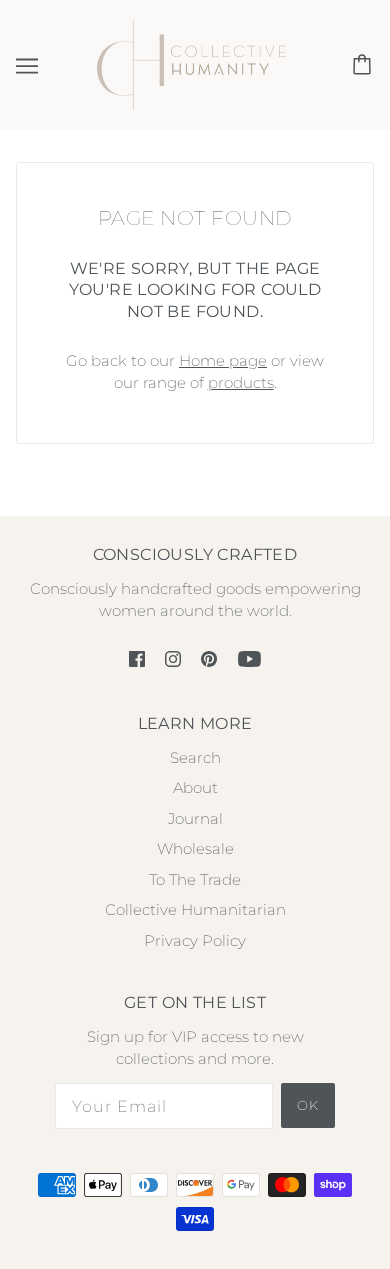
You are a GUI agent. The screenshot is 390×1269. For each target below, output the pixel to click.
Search (195, 757)
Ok (308, 1105)
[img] (137, 658)
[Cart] (365, 65)
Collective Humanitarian (195, 909)
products (241, 382)
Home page (223, 360)
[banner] (191, 63)
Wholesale (195, 848)
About (195, 787)
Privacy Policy (195, 940)
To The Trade (195, 879)
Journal (195, 818)
